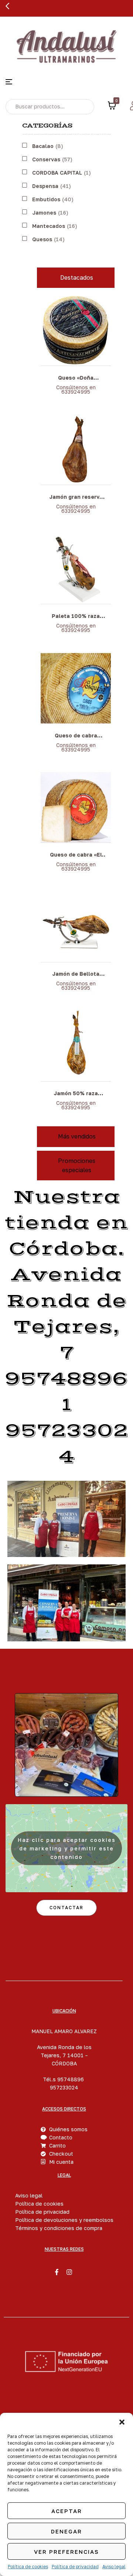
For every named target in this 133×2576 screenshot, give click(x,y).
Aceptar (67, 2511)
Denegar (66, 2531)
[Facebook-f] (57, 2272)
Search (83, 107)
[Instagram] (69, 2272)
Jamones (44, 213)
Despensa (45, 186)
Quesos (42, 239)
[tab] (76, 278)
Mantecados (49, 226)
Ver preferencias (66, 2552)
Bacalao (43, 146)
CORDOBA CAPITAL (57, 173)
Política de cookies (28, 2567)
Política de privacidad (75, 2567)
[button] (122, 2422)
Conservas (46, 159)
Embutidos (46, 199)
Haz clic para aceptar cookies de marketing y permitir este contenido (67, 1848)
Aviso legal (114, 2567)
